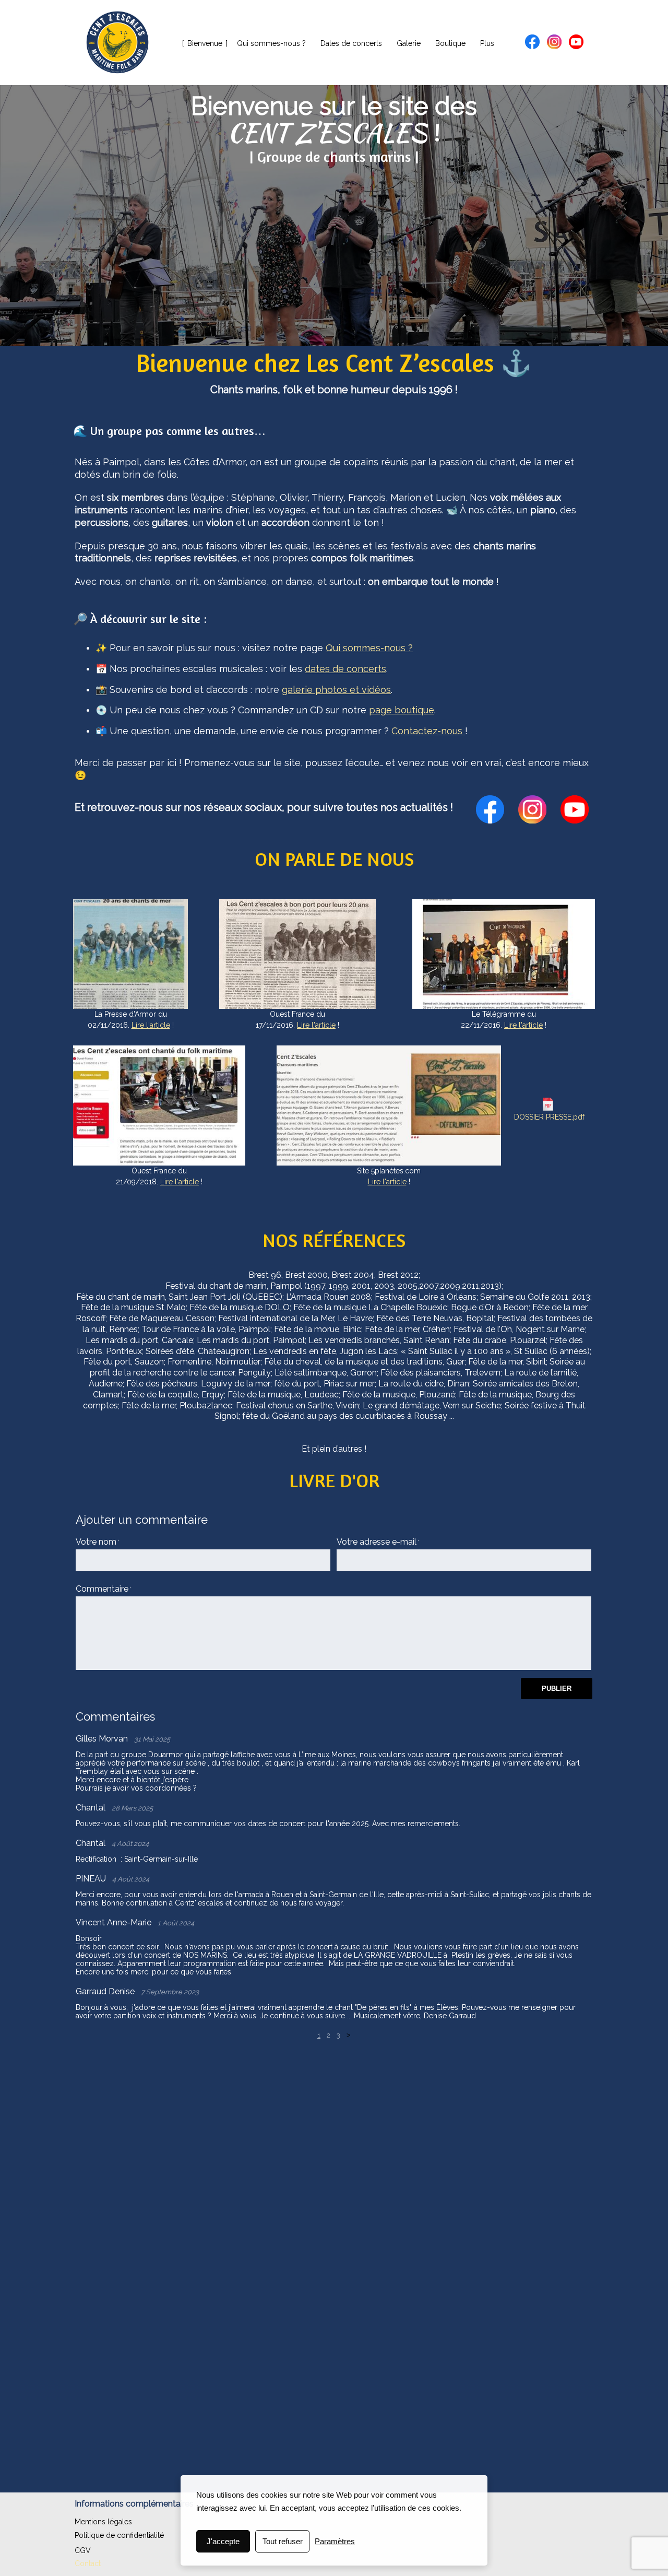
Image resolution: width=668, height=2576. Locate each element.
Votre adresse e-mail (377, 1542)
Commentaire (102, 1589)
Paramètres (335, 2541)
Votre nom (96, 1542)
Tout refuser (283, 2541)
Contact (88, 2563)
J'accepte (223, 2541)
